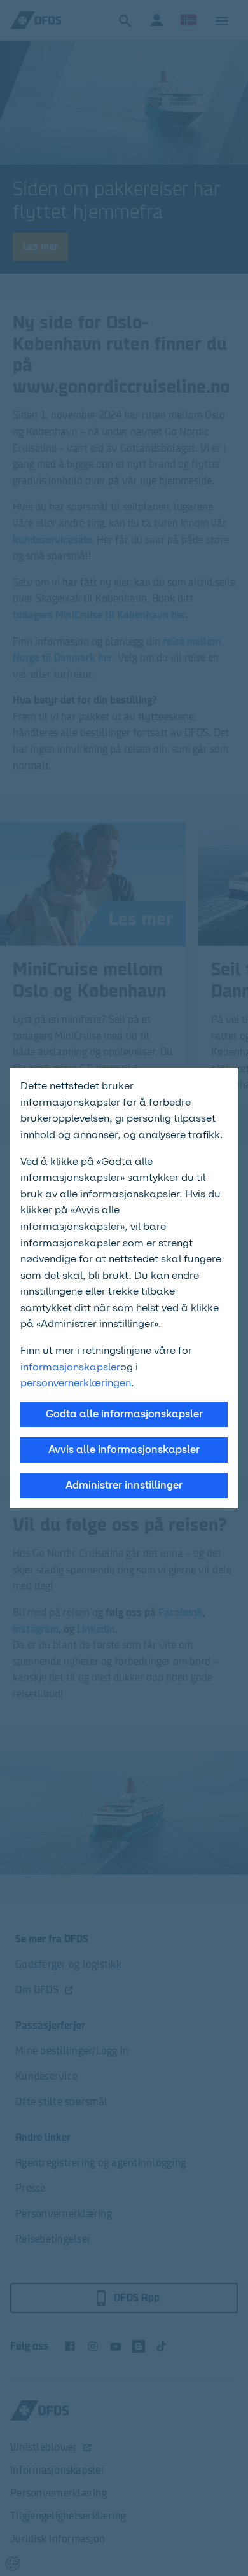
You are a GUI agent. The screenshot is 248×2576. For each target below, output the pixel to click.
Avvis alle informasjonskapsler (124, 1450)
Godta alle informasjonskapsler (124, 1414)
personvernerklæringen (76, 1383)
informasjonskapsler (70, 1367)
